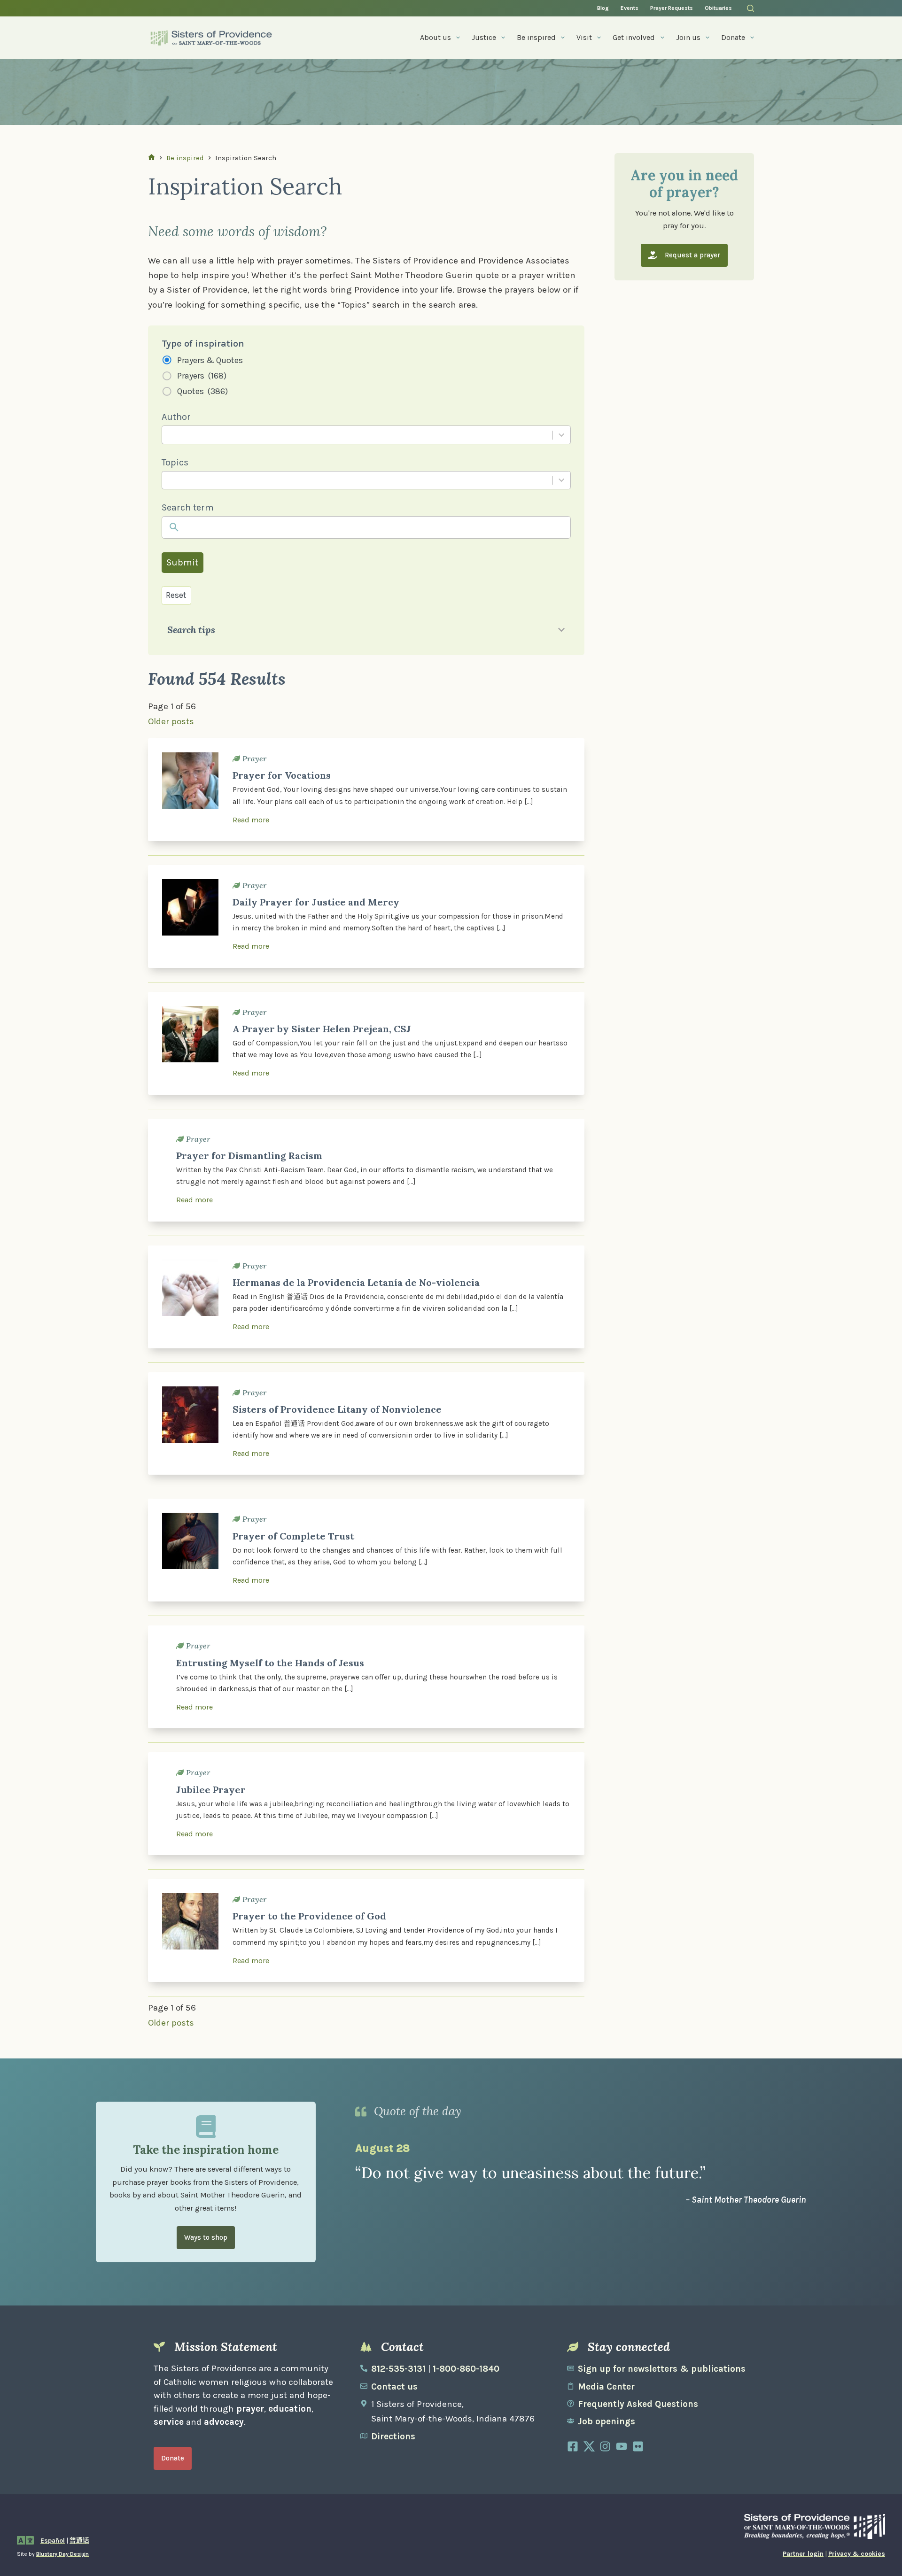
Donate (733, 37)
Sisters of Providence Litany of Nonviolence (337, 1409)
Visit (584, 37)
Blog (603, 8)
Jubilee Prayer (211, 1790)
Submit (182, 562)
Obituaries (718, 8)
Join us (688, 37)
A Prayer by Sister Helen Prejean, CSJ (322, 1029)
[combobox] (357, 435)
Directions (393, 2437)
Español (53, 2541)
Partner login (803, 2554)
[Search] (750, 8)
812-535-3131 (398, 2369)
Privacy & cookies (857, 2554)
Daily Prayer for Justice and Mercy (316, 902)
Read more (251, 820)
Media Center (606, 2387)
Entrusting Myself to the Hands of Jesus (270, 1663)
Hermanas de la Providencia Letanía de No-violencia (356, 1282)
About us (435, 37)
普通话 (79, 2541)
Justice (484, 37)
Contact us (394, 2387)
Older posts (171, 721)
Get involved (634, 37)
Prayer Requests (672, 8)
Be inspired (536, 37)
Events (630, 8)
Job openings (607, 2421)
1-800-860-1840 (466, 2369)
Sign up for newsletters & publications (662, 2369)
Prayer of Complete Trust (293, 1536)
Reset (176, 595)
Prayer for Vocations (282, 775)
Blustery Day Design (62, 2554)
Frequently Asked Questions (638, 2404)
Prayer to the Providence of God (309, 1916)
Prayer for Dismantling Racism (249, 1156)
